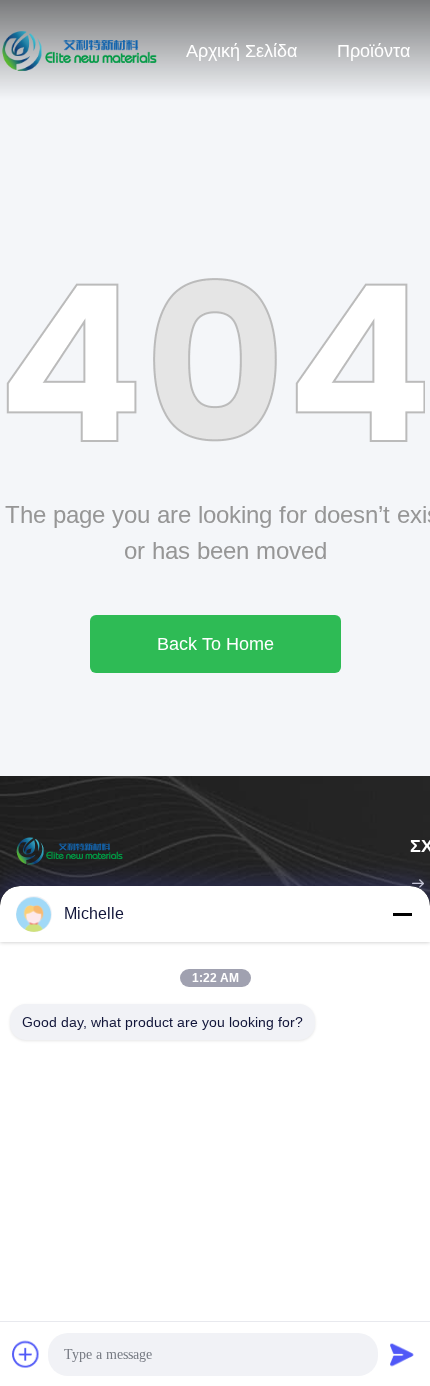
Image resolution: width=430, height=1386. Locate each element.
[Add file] (26, 1354)
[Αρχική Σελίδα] (80, 50)
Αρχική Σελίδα (241, 51)
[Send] (402, 1354)
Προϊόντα (373, 51)
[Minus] (402, 914)
